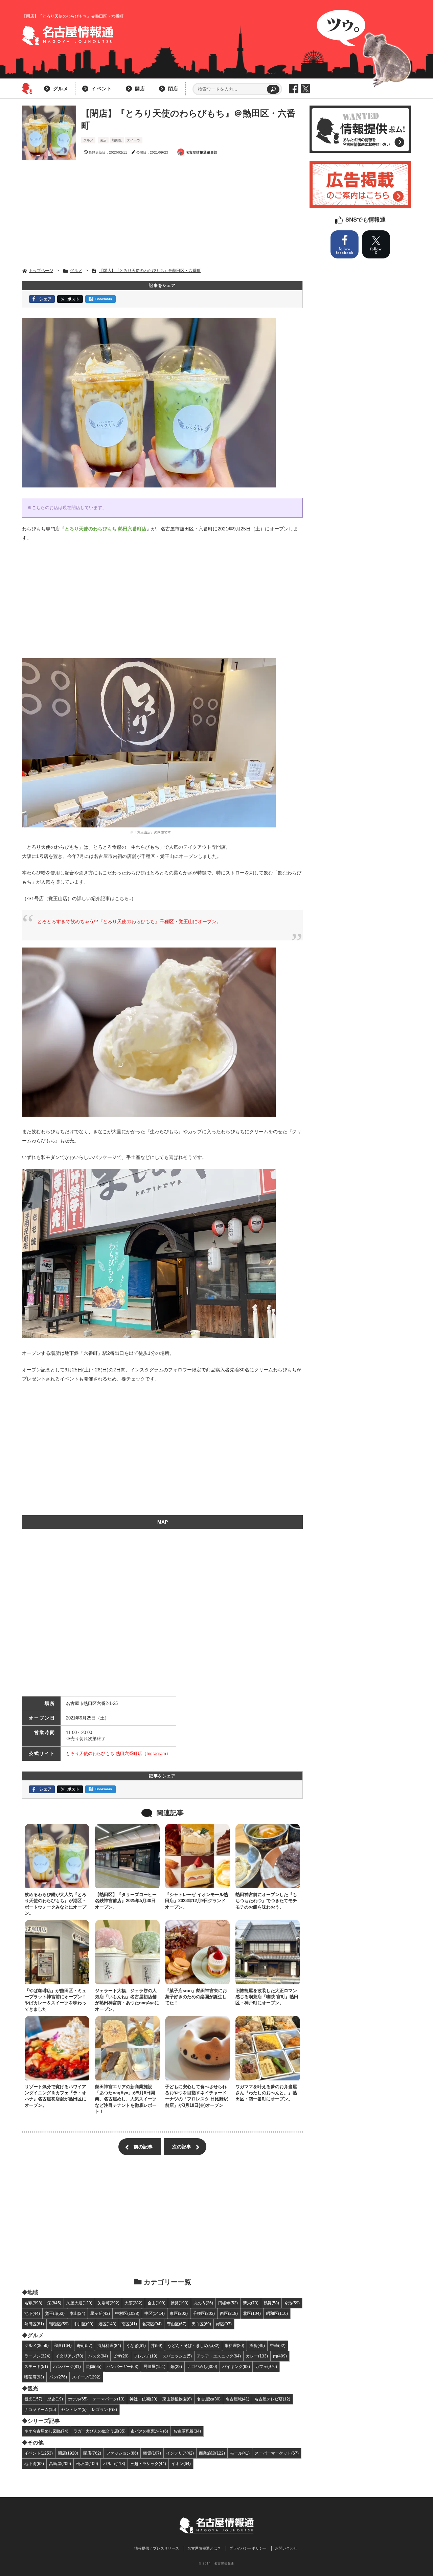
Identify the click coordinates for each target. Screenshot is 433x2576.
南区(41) (129, 2324)
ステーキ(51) (36, 2366)
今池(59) (292, 2303)
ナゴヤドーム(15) (40, 2409)
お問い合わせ (286, 2548)
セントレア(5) (74, 2409)
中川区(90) (84, 2324)
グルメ (61, 89)
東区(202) (179, 2313)
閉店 (173, 89)
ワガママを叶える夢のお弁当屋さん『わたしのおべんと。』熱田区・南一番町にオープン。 (266, 2093)
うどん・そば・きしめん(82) (193, 2345)
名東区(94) (152, 2324)
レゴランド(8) (104, 2409)
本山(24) (77, 2313)
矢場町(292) (108, 2303)
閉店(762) (92, 2453)
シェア (45, 299)
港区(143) (107, 2324)
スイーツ (134, 140)
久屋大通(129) (79, 2303)
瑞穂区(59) (59, 2324)
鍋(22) (176, 2366)
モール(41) (240, 2453)
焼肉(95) (94, 2366)
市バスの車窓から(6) (149, 2431)
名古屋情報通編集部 (202, 152)
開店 (140, 89)
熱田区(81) (34, 2324)
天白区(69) (201, 2324)
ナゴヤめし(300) (202, 2366)
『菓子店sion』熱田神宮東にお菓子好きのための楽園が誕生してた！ (196, 1997)
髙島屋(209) (60, 2464)
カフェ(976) (266, 2366)
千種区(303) (204, 2313)
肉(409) (280, 2356)
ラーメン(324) (37, 2356)
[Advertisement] (162, 214)
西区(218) (229, 2313)
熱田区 (117, 140)
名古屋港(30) (209, 2399)
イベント (102, 89)
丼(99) (157, 2345)
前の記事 (143, 2147)
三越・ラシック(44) (148, 2464)
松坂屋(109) (87, 2464)
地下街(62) (34, 2464)
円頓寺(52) (228, 2303)
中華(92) (278, 2345)
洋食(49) (257, 2345)
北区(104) (252, 2313)
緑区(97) (224, 2324)
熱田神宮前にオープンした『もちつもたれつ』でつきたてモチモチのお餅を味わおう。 (266, 1901)
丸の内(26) (203, 2303)
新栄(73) (251, 2303)
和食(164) (63, 2345)
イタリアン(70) (69, 2356)
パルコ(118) (114, 2464)
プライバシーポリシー (248, 2548)
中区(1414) (155, 2313)
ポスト (73, 299)
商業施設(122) (212, 2453)
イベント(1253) (39, 2453)
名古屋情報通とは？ (204, 2548)
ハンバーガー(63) (122, 2366)
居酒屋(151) (154, 2366)
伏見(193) (179, 2303)
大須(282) (133, 2303)
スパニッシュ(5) (177, 2356)
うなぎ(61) (136, 2345)
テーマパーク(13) (109, 2399)
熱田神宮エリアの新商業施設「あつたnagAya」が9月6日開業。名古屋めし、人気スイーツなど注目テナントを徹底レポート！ (126, 2099)
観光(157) (33, 2399)
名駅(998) (33, 2303)
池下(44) (32, 2313)
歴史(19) (55, 2399)
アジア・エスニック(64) (219, 2356)
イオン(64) (181, 2464)
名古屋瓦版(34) (187, 2431)
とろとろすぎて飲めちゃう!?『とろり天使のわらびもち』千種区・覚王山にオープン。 (129, 921)
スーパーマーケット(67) (277, 2453)
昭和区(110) (277, 2313)
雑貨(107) (152, 2453)
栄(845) (54, 2303)
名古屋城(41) (237, 2399)
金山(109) (156, 2303)
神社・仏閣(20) (143, 2399)
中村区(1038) (127, 2313)
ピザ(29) (121, 2356)
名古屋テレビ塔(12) (272, 2399)
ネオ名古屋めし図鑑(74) (46, 2431)
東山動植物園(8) (177, 2399)
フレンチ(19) (145, 2356)
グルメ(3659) (37, 2345)
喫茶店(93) (34, 2377)
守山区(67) (177, 2324)
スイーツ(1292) (86, 2377)
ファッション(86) (122, 2453)
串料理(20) (234, 2345)
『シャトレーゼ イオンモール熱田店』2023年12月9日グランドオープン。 (197, 1901)
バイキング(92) (236, 2366)
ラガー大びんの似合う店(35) (99, 2431)
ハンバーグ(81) (67, 2366)
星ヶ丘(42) (100, 2313)
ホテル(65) (78, 2399)
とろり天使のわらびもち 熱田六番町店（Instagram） (118, 1753)
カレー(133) (257, 2356)
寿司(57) (85, 2345)
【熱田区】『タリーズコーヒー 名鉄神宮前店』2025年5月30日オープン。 (126, 1901)
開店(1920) (68, 2453)
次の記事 (182, 2147)
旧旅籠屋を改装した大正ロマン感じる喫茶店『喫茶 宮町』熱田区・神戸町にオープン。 (267, 1997)
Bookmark (104, 299)
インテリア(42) (180, 2453)
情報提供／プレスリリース (157, 2548)
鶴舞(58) (271, 2303)
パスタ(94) (98, 2356)
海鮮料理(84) (109, 2345)
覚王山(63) (55, 2313)
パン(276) (58, 2377)
